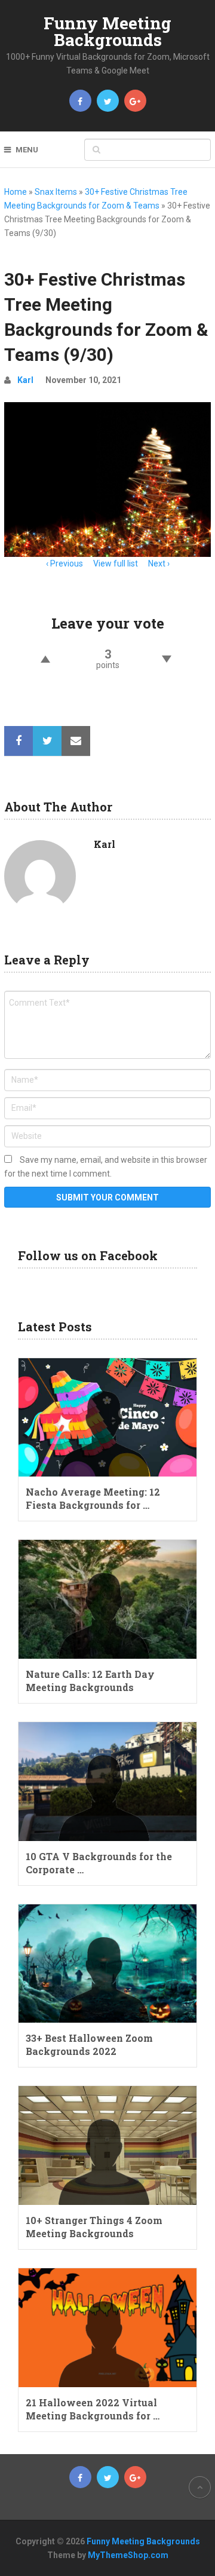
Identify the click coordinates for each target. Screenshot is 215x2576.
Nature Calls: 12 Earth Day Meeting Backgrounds (90, 1681)
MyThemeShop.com (128, 2555)
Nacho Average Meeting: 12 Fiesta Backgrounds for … (93, 1498)
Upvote (45, 659)
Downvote (167, 659)
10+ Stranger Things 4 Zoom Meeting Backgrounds (94, 2227)
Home (16, 192)
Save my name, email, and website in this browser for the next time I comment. (106, 1167)
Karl (25, 380)
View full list (116, 563)
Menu (27, 150)
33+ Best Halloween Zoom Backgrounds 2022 (89, 2044)
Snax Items (56, 192)
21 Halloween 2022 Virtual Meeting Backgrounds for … (93, 2409)
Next (157, 563)
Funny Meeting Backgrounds (107, 31)
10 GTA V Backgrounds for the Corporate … (99, 1863)
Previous (67, 563)
